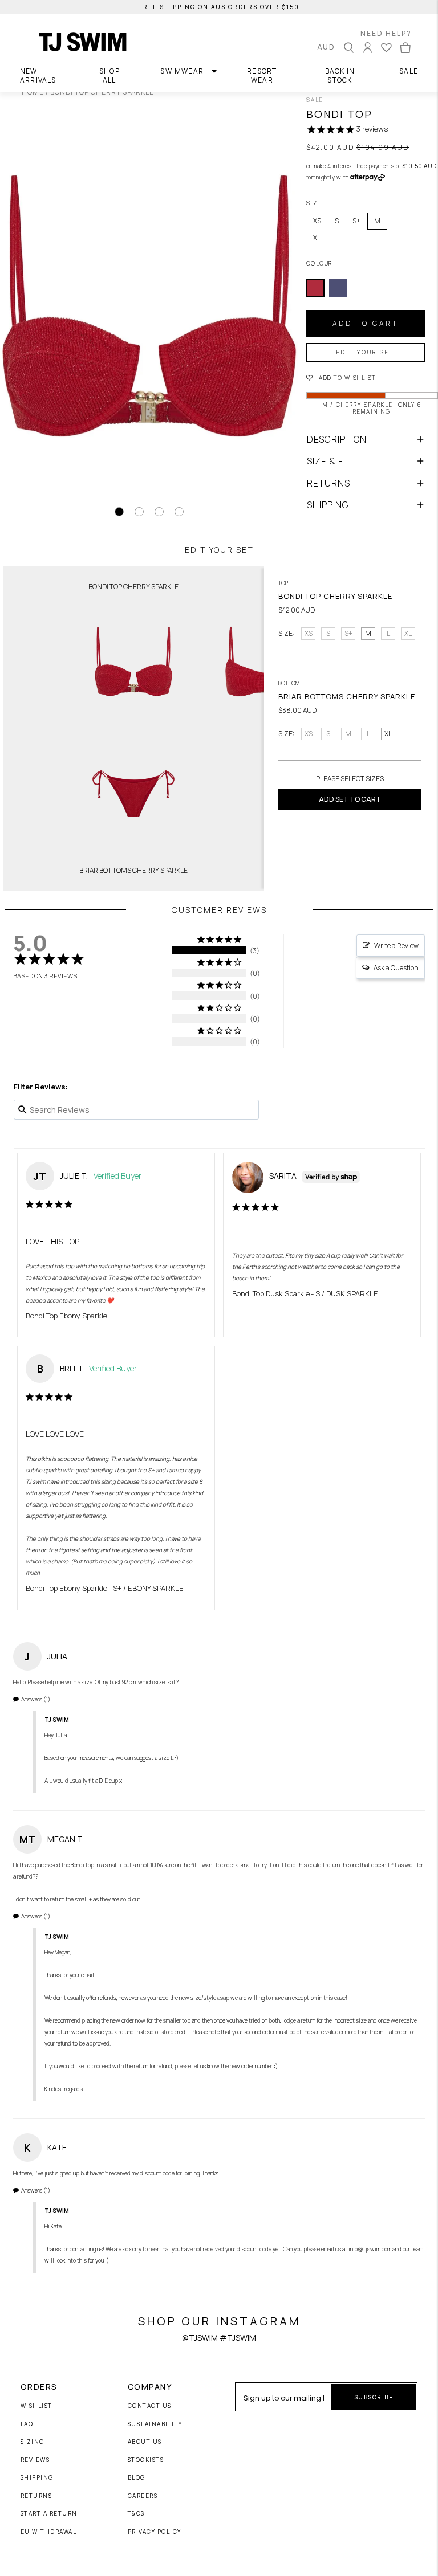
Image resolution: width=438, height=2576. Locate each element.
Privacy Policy (155, 2532)
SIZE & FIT (329, 461)
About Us (145, 2442)
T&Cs (136, 2514)
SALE (409, 71)
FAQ (27, 2424)
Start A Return (49, 2514)
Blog (137, 2478)
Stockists (146, 2460)
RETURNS (328, 483)
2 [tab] (139, 512)
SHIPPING (328, 505)
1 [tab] (119, 512)
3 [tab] (159, 512)
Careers (143, 2496)
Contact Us (150, 2406)
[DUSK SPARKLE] (338, 288)
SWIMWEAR (182, 71)
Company (150, 2387)
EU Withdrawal (49, 2532)
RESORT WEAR (262, 75)
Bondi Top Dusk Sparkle (271, 1293)
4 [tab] (179, 512)
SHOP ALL (109, 75)
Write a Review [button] (396, 946)
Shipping (37, 2478)
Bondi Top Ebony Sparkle (66, 1316)
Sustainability (155, 2424)
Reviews (35, 2460)
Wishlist (36, 2406)
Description (337, 439)
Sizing (33, 2442)
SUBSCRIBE (374, 2397)
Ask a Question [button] (396, 968)
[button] (372, 377)
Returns (36, 2496)
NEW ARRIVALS (38, 75)
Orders (39, 2387)
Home (33, 92)
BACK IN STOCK (340, 75)
